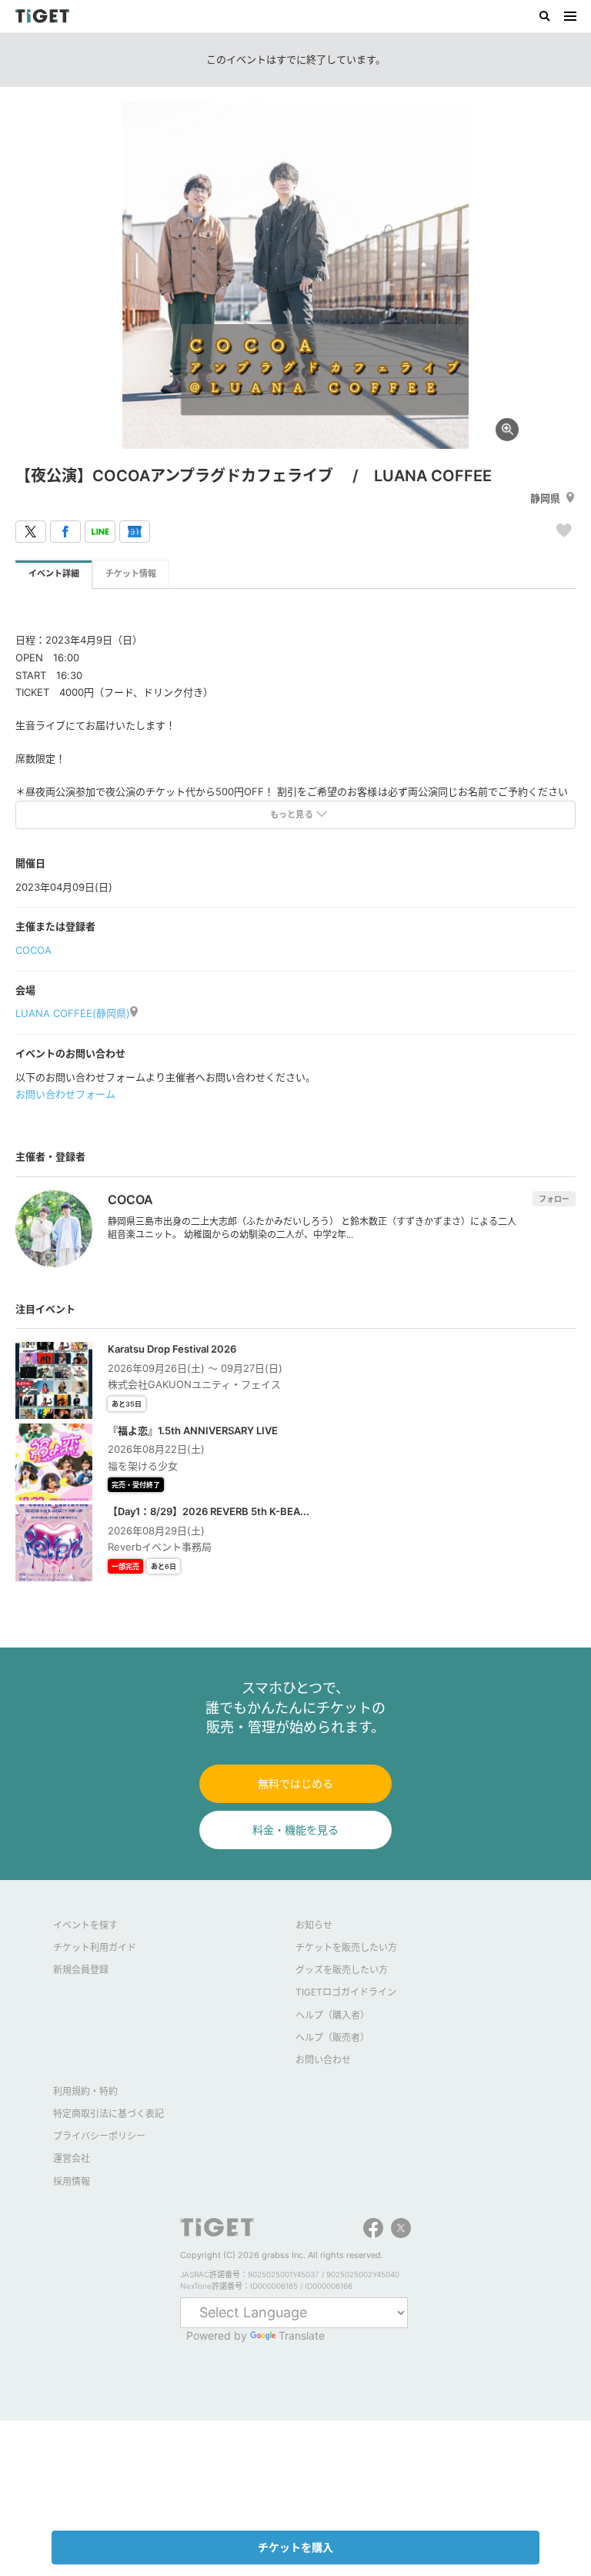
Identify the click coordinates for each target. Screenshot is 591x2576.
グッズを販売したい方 (342, 1970)
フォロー (554, 1199)
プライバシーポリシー (99, 2136)
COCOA (33, 950)
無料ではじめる (295, 1783)
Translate (302, 2335)
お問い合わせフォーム (65, 1094)
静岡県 (545, 498)
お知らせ (314, 1925)
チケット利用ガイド (95, 1947)
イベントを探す (85, 1925)
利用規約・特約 (85, 2091)
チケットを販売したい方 (346, 1947)
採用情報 (72, 2181)
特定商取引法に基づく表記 (109, 2114)
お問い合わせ (323, 2060)
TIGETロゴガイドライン (346, 1992)
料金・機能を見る (295, 1830)
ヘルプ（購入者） (332, 2015)
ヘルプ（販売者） (332, 2037)
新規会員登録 (81, 1970)
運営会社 (72, 2158)
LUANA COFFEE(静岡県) (73, 1013)
